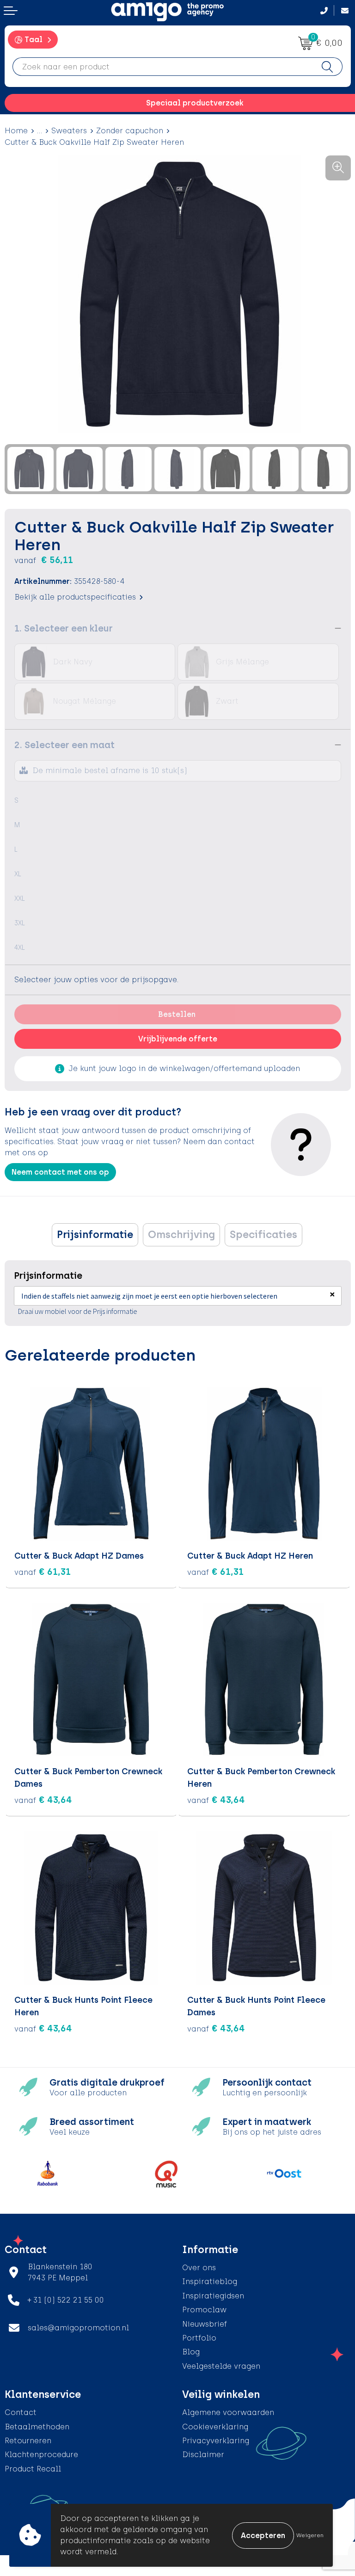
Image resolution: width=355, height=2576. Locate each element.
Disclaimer (203, 2455)
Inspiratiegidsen (213, 2296)
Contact (21, 2412)
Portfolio (199, 2338)
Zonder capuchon (130, 131)
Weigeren (310, 2535)
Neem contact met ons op (60, 1172)
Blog (191, 2352)
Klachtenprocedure (41, 2455)
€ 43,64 (43, 1800)
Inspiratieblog (210, 2282)
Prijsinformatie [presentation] (95, 1235)
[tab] (95, 1235)
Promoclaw (204, 2310)
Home (16, 131)
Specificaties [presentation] (263, 1235)
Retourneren (28, 2441)
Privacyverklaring (216, 2441)
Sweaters (69, 131)
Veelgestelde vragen (221, 2366)
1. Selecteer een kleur (64, 628)
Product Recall (33, 2469)
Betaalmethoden (37, 2427)
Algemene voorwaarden (228, 2412)
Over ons (199, 2268)
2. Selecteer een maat (64, 745)
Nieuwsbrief (205, 2324)
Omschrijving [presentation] (181, 1235)
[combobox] (163, 67)
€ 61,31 (43, 1572)
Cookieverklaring (215, 2427)
